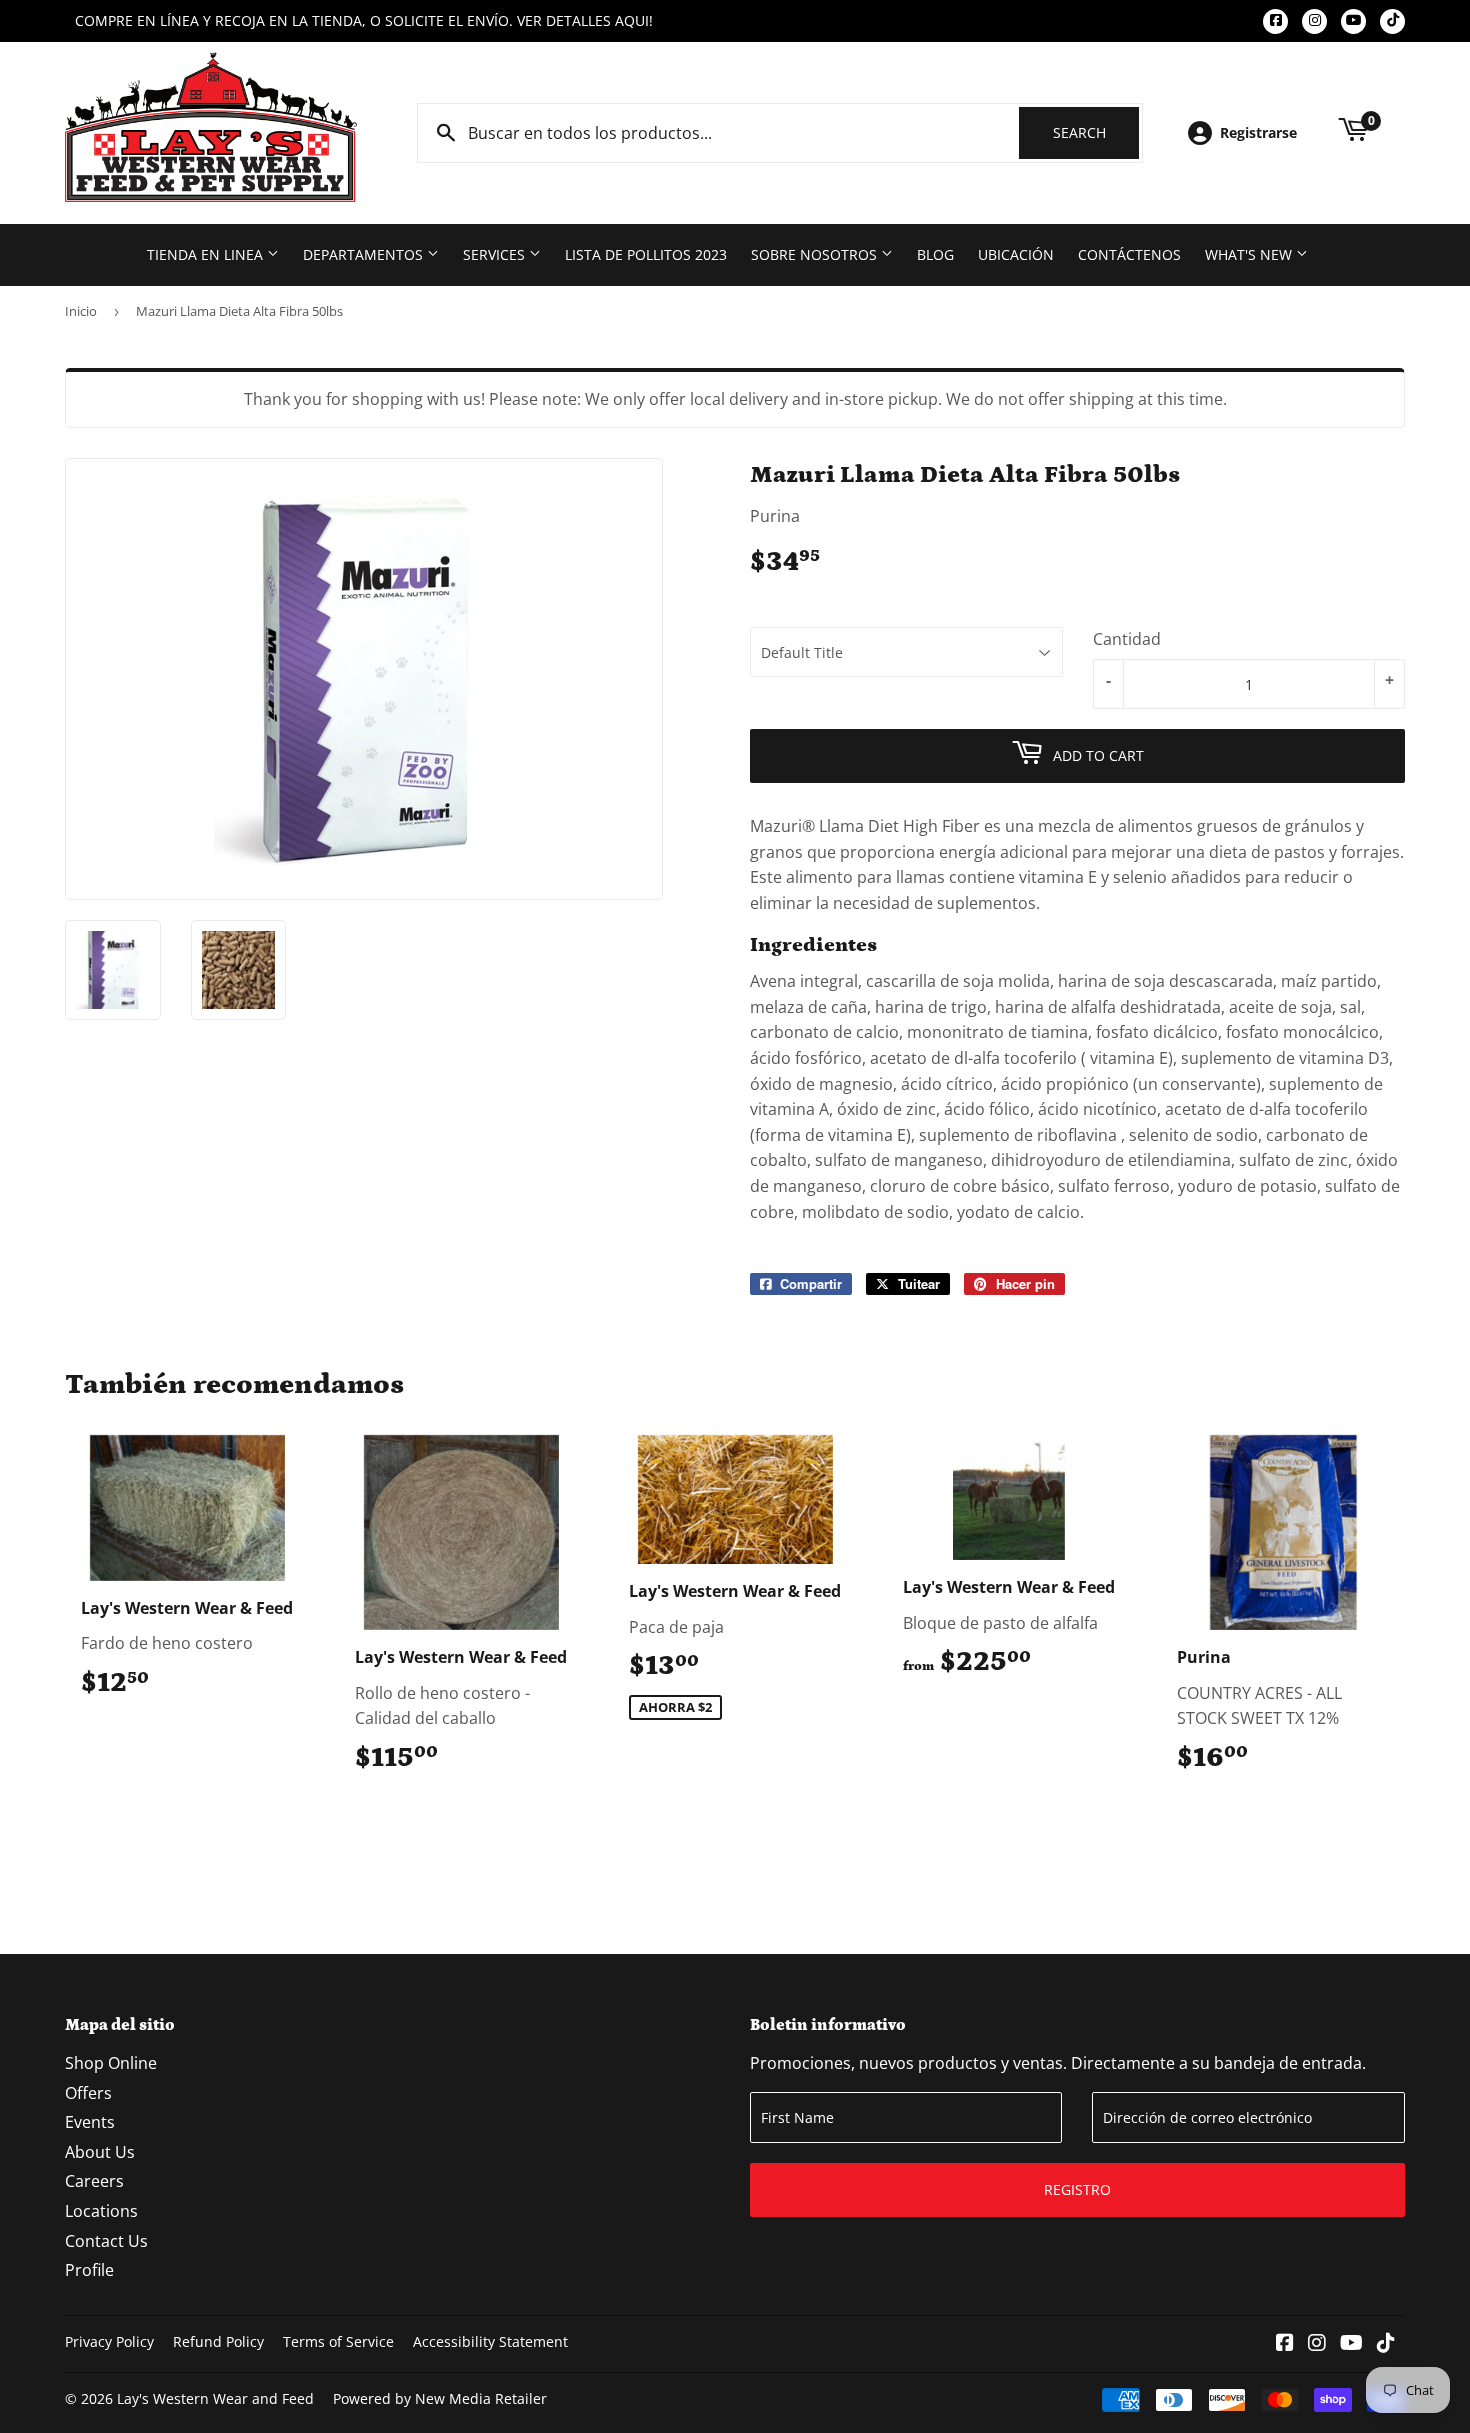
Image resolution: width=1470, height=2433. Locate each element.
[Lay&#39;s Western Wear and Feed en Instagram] (1317, 2344)
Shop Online (111, 2063)
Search (1096, 132)
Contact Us (106, 2241)
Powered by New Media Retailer (440, 2398)
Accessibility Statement (490, 2341)
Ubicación (1016, 254)
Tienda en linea (207, 254)
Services (496, 254)
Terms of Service (338, 2341)
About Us (100, 2152)
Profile (89, 2270)
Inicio (81, 311)
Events (90, 2122)
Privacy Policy (109, 2341)
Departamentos (365, 254)
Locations (101, 2211)
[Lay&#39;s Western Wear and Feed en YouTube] (1351, 2344)
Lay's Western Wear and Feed (215, 2398)
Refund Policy (218, 2341)
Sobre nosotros (816, 254)
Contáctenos (1129, 254)
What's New (1250, 254)
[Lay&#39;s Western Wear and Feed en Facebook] (1285, 2344)
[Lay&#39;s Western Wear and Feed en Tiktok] (1386, 2344)
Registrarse (1258, 132)
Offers (88, 2093)
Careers (94, 2181)
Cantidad (1127, 639)
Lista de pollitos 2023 (646, 254)
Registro (1077, 2189)
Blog (935, 254)
